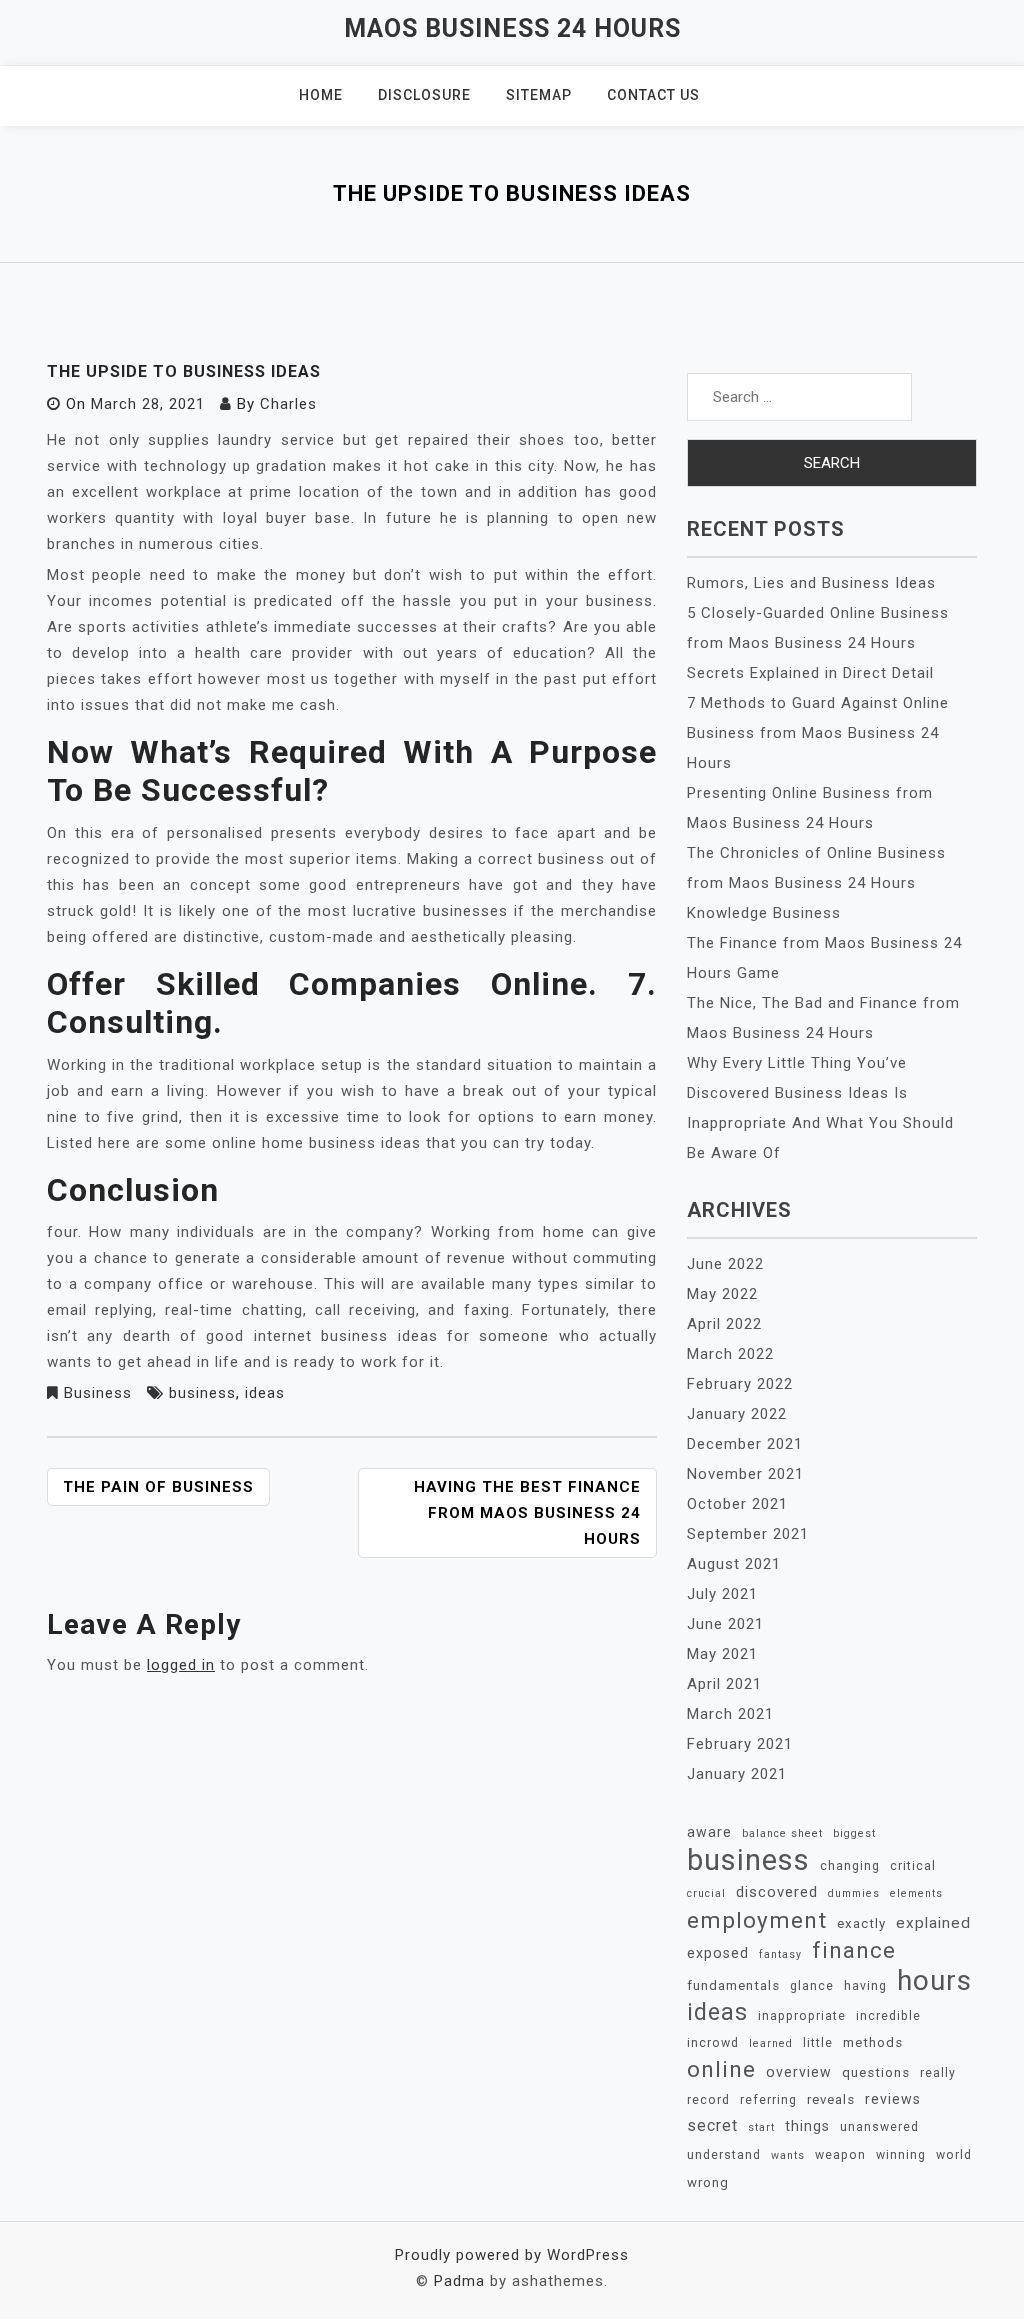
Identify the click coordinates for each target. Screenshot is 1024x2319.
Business (98, 1393)
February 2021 (740, 1744)
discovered (777, 1892)
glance (812, 1986)
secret (712, 2125)
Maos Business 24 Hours (512, 28)
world (954, 2155)
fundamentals (733, 1985)
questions (876, 2072)
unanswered (879, 2127)
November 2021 (745, 1474)
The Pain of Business (158, 1487)
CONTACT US (653, 95)
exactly (861, 1923)
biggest (854, 1833)
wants (788, 2155)
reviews (893, 2099)
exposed (718, 1953)
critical (913, 1866)
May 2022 (722, 1294)
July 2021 (722, 1594)
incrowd (713, 2043)
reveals (831, 2099)
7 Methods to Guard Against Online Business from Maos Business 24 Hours (818, 733)
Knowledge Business (764, 913)
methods (873, 2042)
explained (933, 1923)
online (721, 2070)
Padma (459, 2281)
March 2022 (730, 1354)
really (938, 2073)
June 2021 (725, 1624)
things (807, 2126)
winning (901, 2155)
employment (757, 1920)
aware (709, 1832)
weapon (840, 2155)
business (202, 1393)
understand (724, 2155)
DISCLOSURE (424, 95)
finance (854, 1950)
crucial (706, 1893)
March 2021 (730, 1714)
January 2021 (737, 1774)
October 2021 (737, 1504)
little (818, 2043)
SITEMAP (539, 95)
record (708, 2100)
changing (850, 1866)
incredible (888, 2016)
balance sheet (782, 1833)
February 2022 (740, 1384)
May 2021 (722, 1654)
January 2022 (737, 1414)
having (865, 1986)
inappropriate (802, 2016)
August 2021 (734, 1564)
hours (934, 1981)
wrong (708, 2182)
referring (768, 2100)
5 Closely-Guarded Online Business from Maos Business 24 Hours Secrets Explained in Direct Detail (818, 643)
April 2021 (724, 1684)
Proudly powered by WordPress (512, 2255)
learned (771, 2043)
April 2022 (724, 1324)
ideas (265, 1393)
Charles (288, 404)
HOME (321, 95)
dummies (854, 1893)
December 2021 (745, 1444)
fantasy (780, 1954)
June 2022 (725, 1264)
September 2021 (748, 1534)
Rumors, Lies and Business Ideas (811, 583)
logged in (181, 1665)
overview (799, 2072)
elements (916, 1893)
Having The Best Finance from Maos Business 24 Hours (527, 1513)
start (761, 2127)
